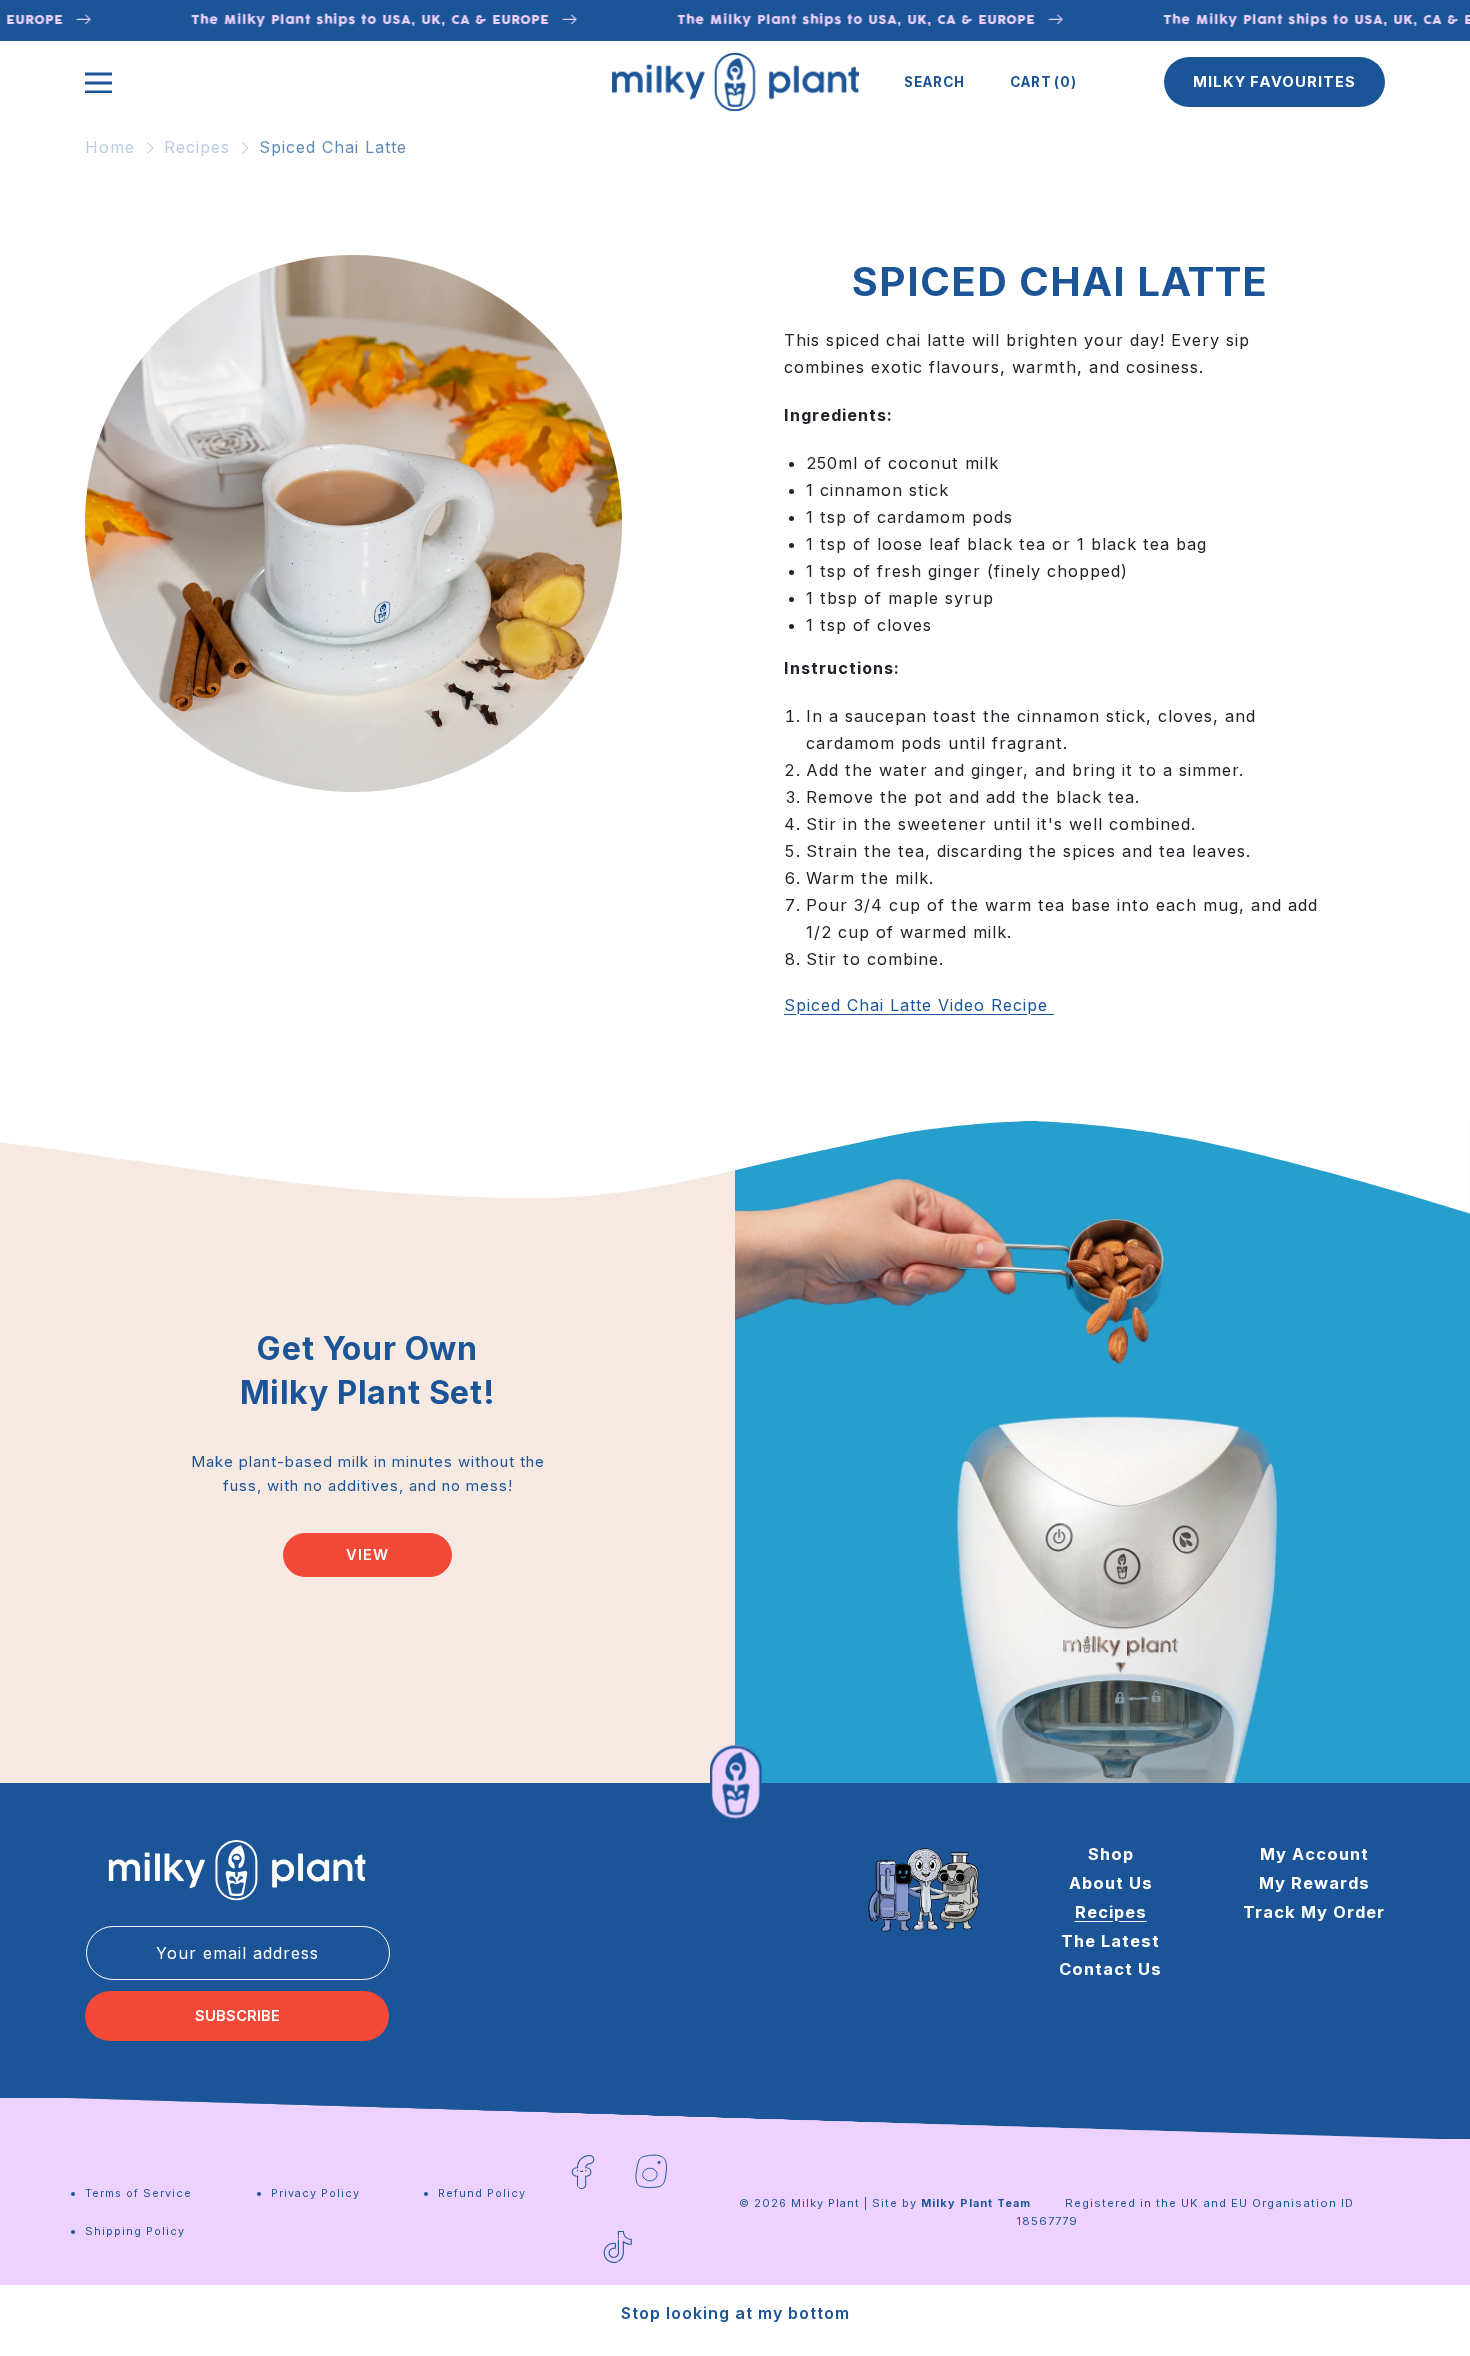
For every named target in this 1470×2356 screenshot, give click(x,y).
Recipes (197, 147)
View (367, 1555)
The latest (1110, 1941)
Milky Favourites (1274, 82)
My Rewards (1314, 1883)
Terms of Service (138, 2193)
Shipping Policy (135, 2231)
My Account (1314, 1854)
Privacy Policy (315, 2193)
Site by (951, 2203)
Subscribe (237, 2016)
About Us (1111, 1883)
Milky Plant (825, 2203)
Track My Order (1314, 1912)
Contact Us (1110, 1969)
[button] (934, 82)
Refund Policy (482, 2193)
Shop (1111, 1854)
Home (110, 147)
